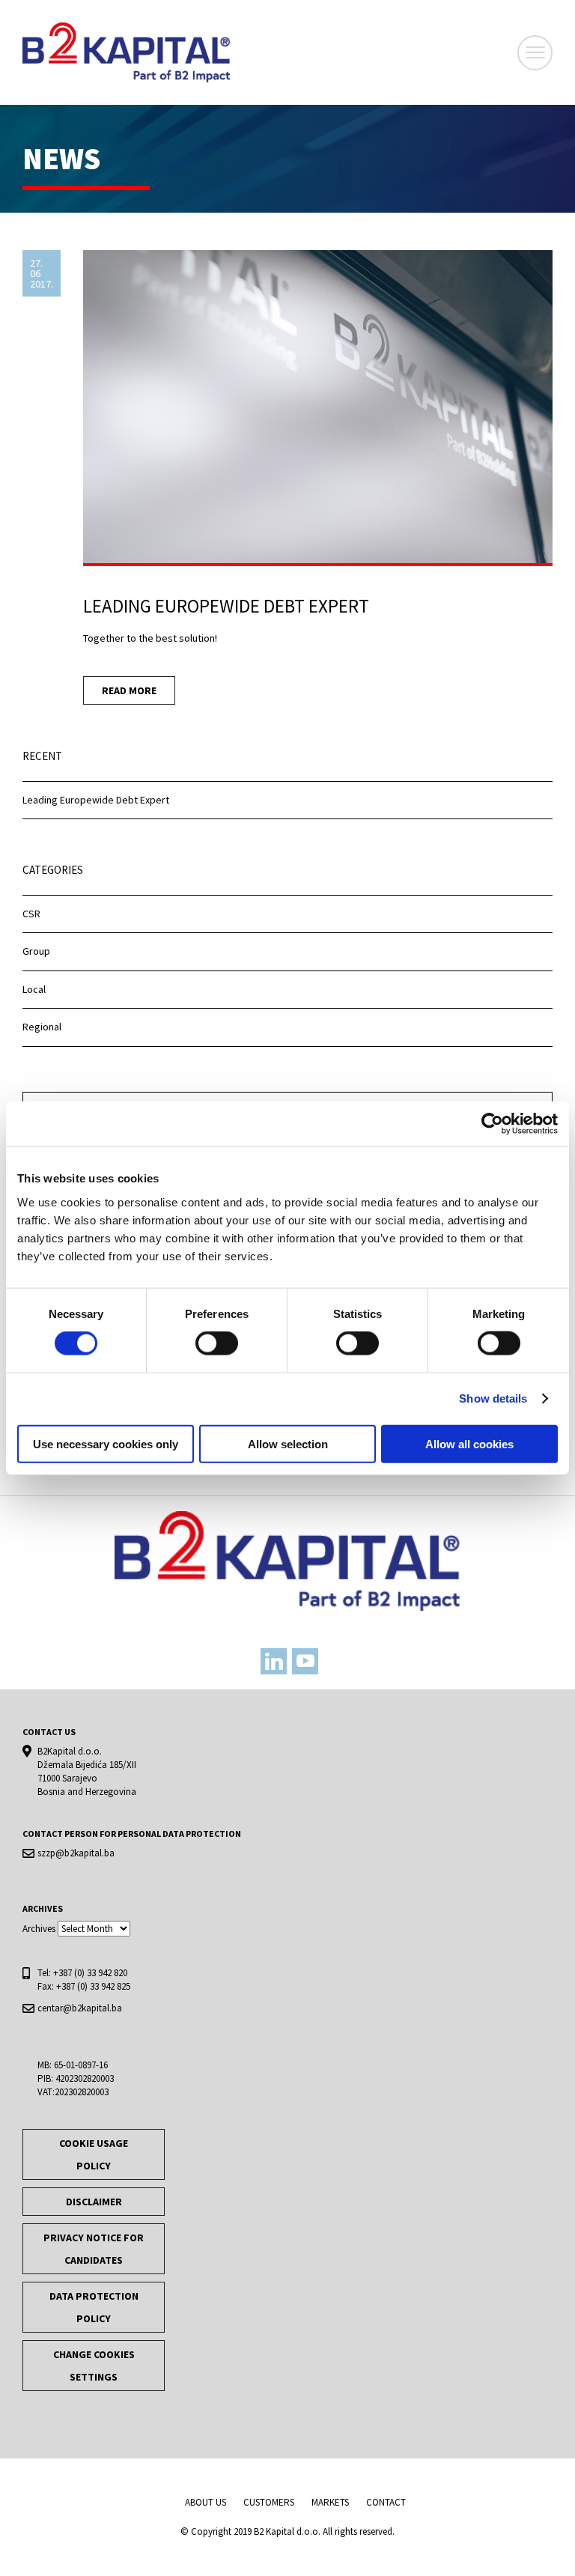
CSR (31, 914)
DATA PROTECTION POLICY (94, 2307)
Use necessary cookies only (106, 1443)
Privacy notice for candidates (94, 2249)
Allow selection (288, 1443)
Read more (129, 690)
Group (36, 951)
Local (34, 989)
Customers (269, 2502)
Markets (330, 2502)
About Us (206, 2502)
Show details (493, 1398)
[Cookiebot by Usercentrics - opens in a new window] (492, 1124)
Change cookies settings (94, 2366)
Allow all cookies (469, 1443)
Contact (386, 2502)
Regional (42, 1027)
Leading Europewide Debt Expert (96, 800)
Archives (39, 1929)
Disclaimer (94, 2202)
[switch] (217, 1343)
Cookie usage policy (94, 2154)
